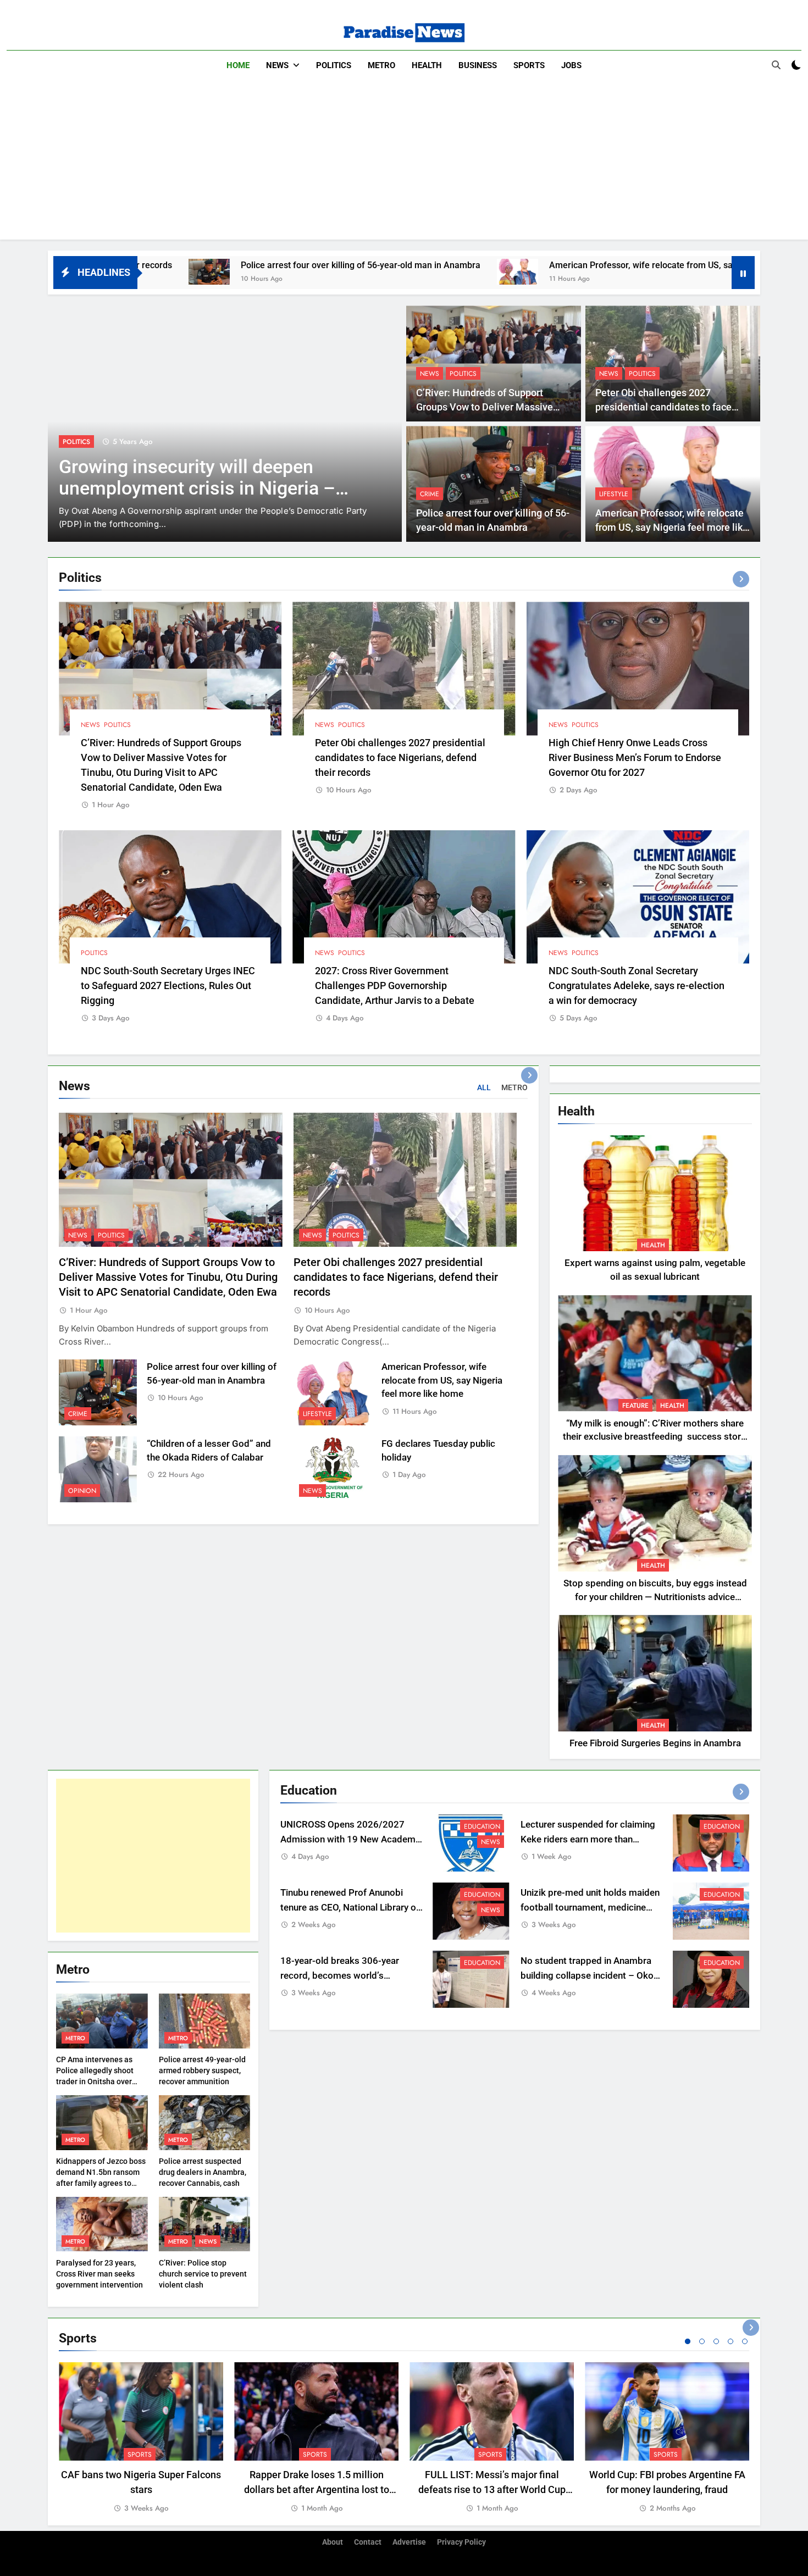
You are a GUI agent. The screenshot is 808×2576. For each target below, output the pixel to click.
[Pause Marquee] (743, 273)
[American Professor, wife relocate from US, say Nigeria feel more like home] (353, 272)
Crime (430, 494)
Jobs (571, 65)
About (333, 2542)
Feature (635, 1406)
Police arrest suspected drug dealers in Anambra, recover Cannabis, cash (203, 2172)
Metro (381, 65)
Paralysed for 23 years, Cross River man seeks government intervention (99, 2274)
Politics (334, 65)
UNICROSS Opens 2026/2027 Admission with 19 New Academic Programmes (352, 1839)
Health (427, 65)
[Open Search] (776, 65)
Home (238, 65)
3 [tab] (716, 2341)
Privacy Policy (461, 2542)
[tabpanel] (141, 2438)
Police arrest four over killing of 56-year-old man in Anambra (196, 265)
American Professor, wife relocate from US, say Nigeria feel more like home (534, 265)
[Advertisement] (404, 163)
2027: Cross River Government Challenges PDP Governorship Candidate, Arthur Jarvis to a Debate (395, 986)
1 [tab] (688, 2341)
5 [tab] (745, 2341)
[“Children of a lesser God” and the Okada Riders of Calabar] (721, 272)
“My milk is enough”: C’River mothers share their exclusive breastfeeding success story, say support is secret (655, 1437)
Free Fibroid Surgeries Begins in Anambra (655, 1743)
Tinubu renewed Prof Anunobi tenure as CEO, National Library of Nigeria (350, 1908)
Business (478, 65)
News (277, 65)
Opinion (82, 1491)
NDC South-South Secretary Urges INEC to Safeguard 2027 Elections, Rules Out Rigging (168, 986)
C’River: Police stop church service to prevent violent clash (203, 2274)
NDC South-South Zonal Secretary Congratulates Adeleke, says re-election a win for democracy (637, 986)
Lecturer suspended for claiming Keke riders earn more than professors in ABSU (588, 1839)
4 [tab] (730, 2341)
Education (482, 1826)
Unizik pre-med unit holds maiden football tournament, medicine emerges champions (590, 1908)
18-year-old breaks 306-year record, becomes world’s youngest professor (340, 1976)
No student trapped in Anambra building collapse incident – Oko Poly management (587, 1976)
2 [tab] (702, 2341)
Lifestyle (614, 494)
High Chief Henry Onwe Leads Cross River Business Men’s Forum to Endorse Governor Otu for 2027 (635, 757)
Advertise (409, 2542)
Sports (529, 65)
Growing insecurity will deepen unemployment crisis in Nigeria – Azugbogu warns (197, 488)
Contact (368, 2542)
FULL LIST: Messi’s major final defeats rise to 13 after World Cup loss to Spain (492, 2489)
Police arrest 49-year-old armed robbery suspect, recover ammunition (202, 2070)
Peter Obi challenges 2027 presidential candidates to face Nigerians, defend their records (663, 407)
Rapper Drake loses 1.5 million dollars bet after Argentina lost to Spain (317, 2489)
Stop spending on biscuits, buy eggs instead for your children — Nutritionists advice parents (655, 1597)
